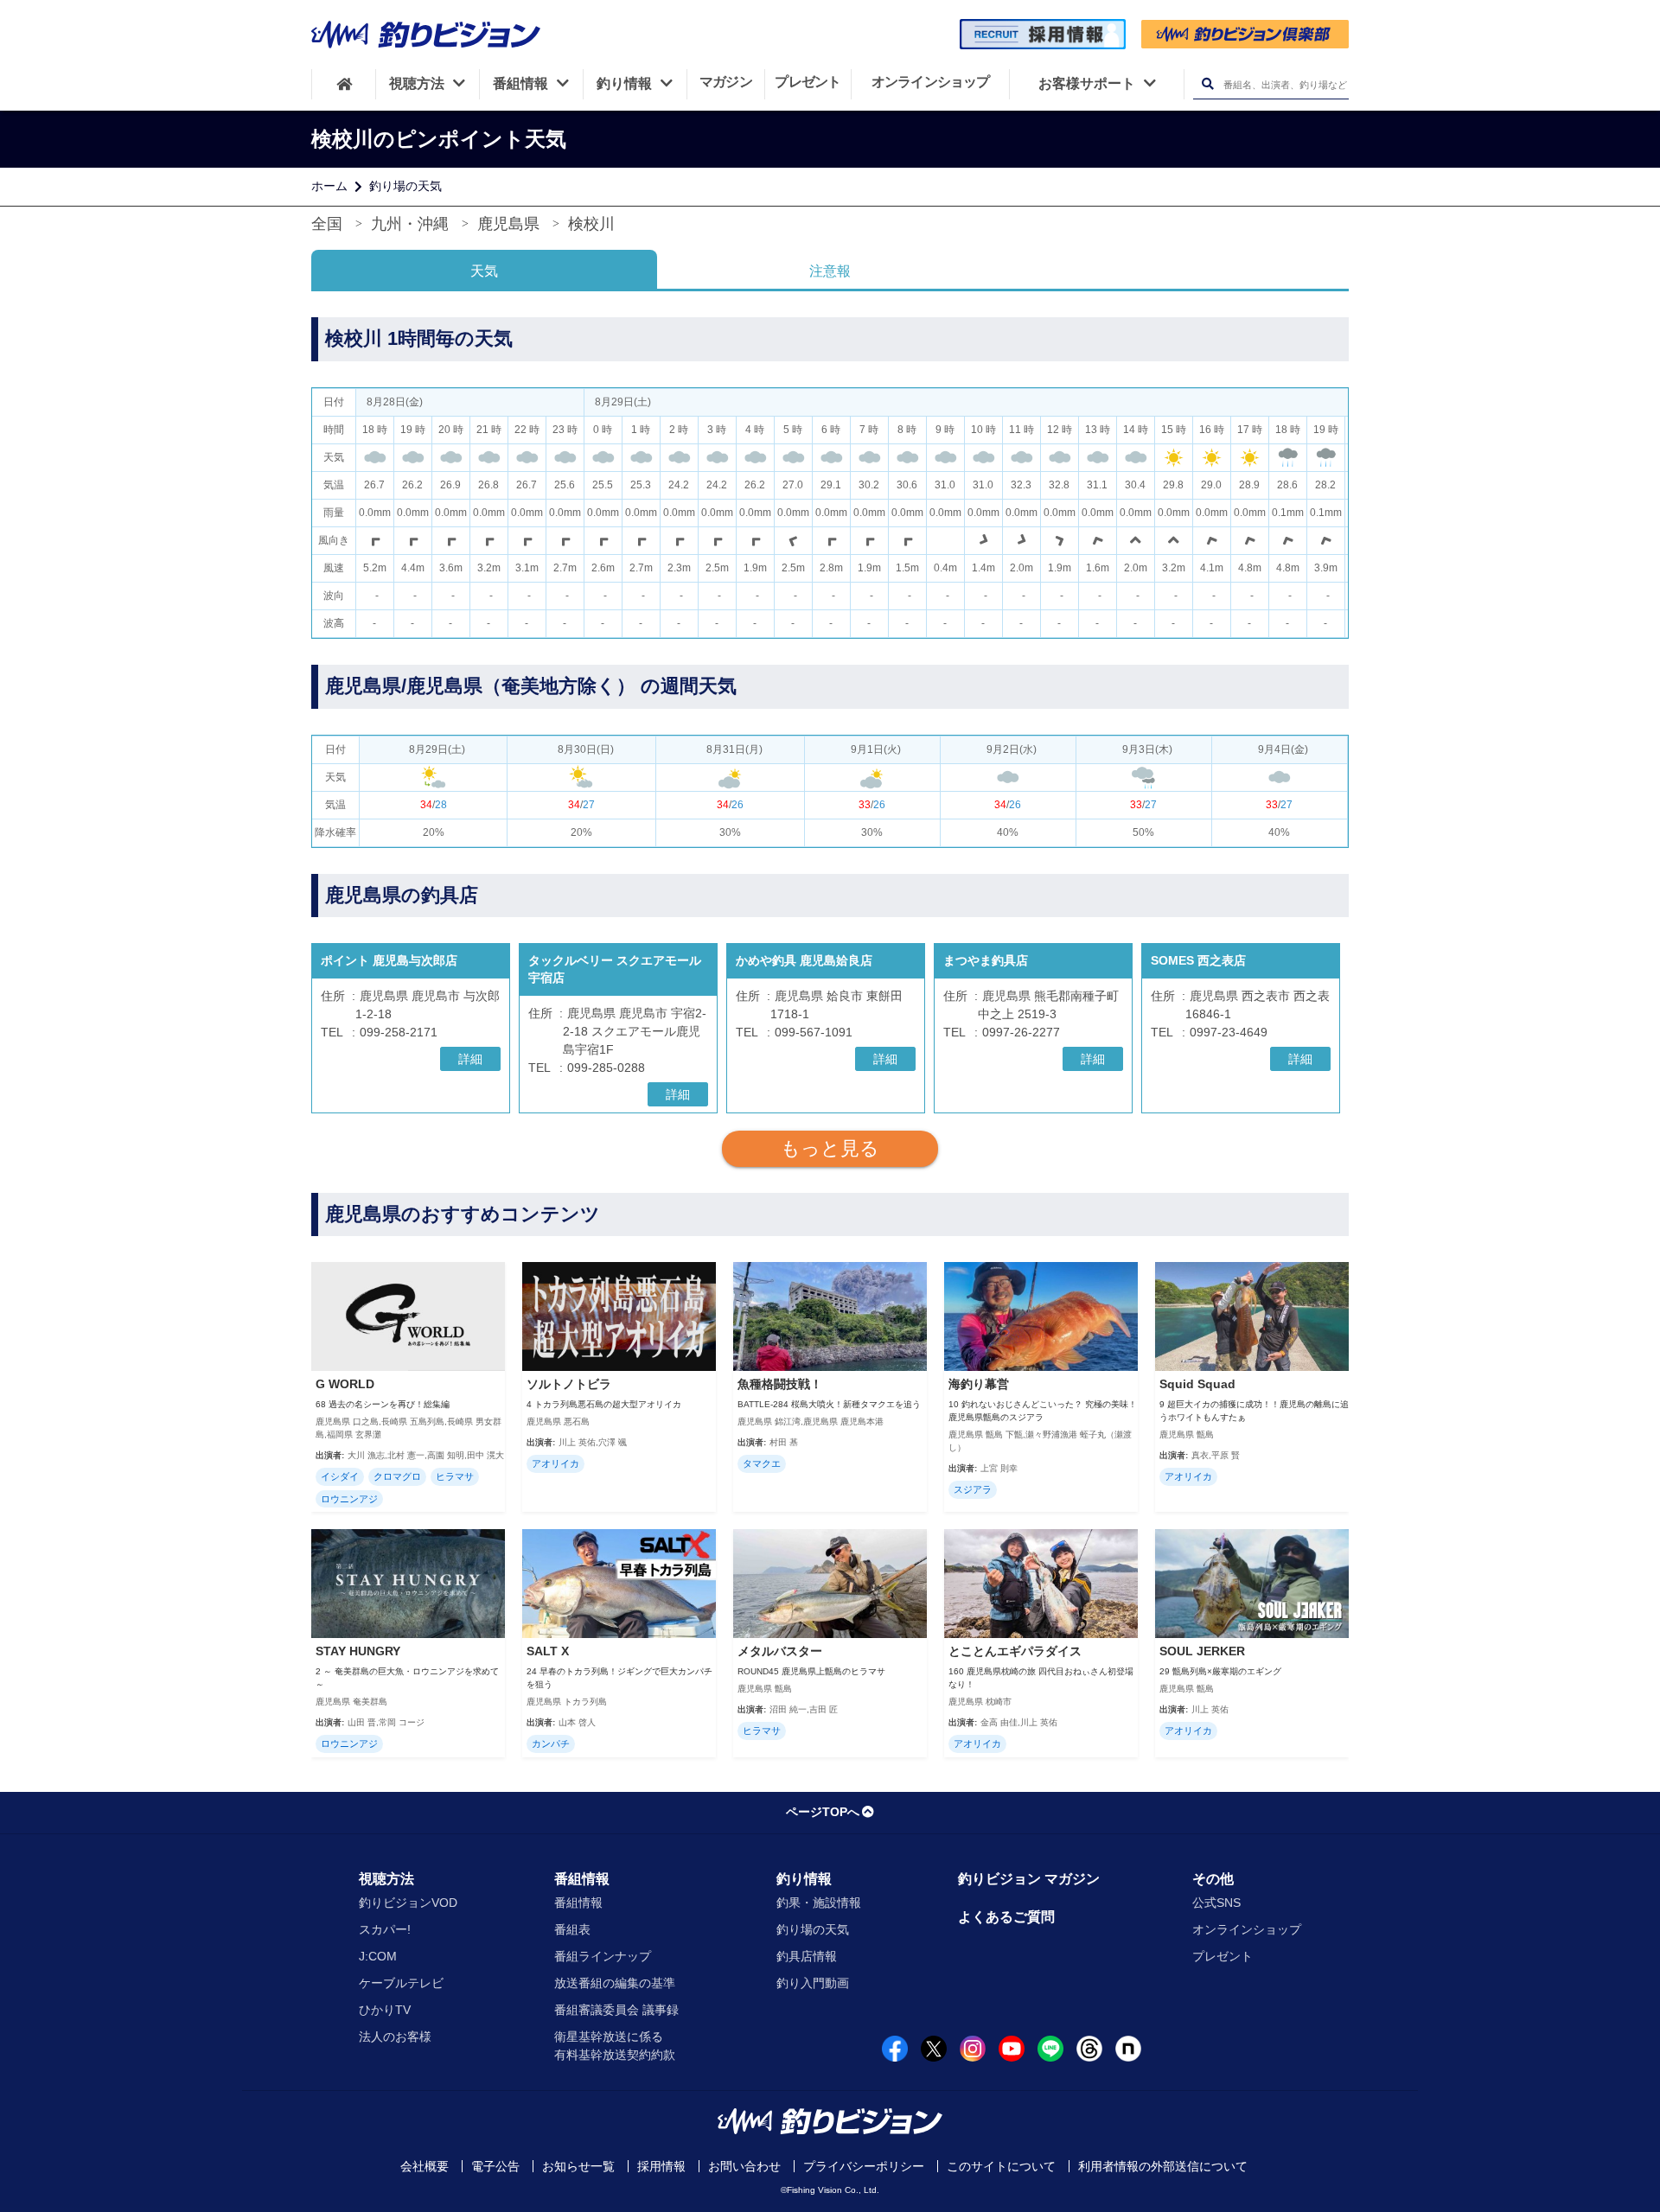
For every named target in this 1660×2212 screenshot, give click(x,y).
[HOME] (344, 84)
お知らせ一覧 (578, 2166)
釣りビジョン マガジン (1029, 1879)
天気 (484, 271)
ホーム (329, 186)
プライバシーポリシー (864, 2166)
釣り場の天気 (405, 186)
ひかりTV (385, 2010)
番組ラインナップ (603, 1956)
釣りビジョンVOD (408, 1903)
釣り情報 (804, 1879)
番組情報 (582, 1879)
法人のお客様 (395, 2037)
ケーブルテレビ (401, 1983)
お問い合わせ (744, 2166)
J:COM (378, 1956)
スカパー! (385, 1929)
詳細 (470, 1059)
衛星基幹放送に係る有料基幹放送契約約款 (615, 2046)
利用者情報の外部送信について (1163, 2166)
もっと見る (830, 1148)
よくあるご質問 (1006, 1917)
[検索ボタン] (1207, 84)
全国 (327, 224)
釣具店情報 (807, 1956)
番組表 (572, 1929)
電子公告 (495, 2166)
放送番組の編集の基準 (615, 1983)
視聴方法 (386, 1879)
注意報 (830, 271)
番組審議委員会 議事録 (616, 2010)
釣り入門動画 (813, 1983)
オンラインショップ (1247, 1929)
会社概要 (425, 2166)
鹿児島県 (508, 224)
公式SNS (1216, 1903)
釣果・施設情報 (819, 1903)
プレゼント (1223, 1956)
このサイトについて (1001, 2166)
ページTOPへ (823, 1812)
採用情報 (661, 2166)
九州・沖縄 (410, 224)
